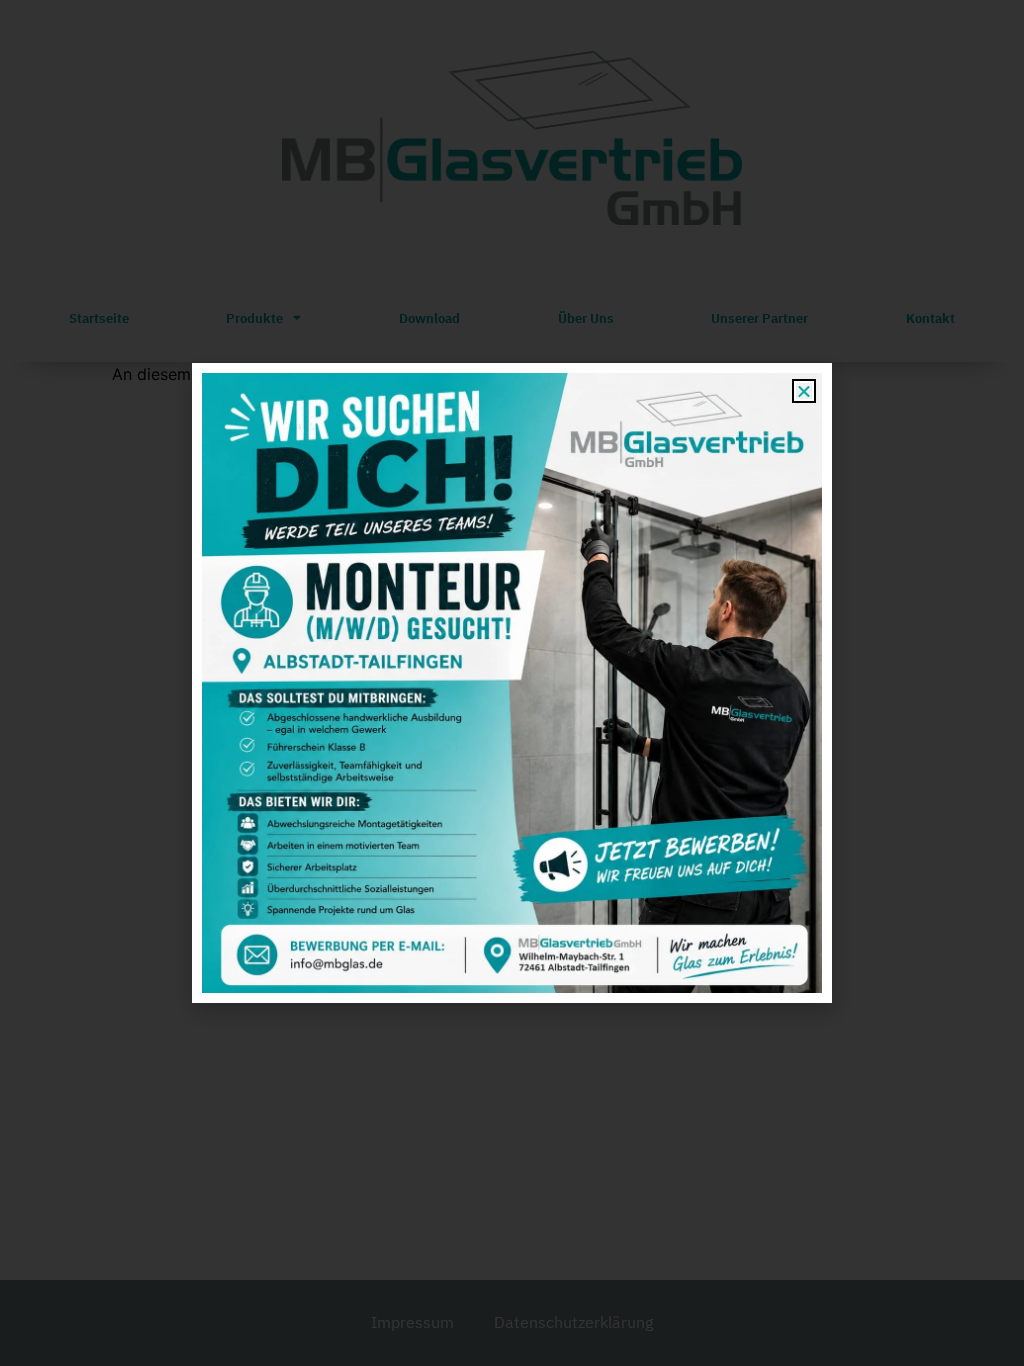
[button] (804, 391)
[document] (512, 683)
